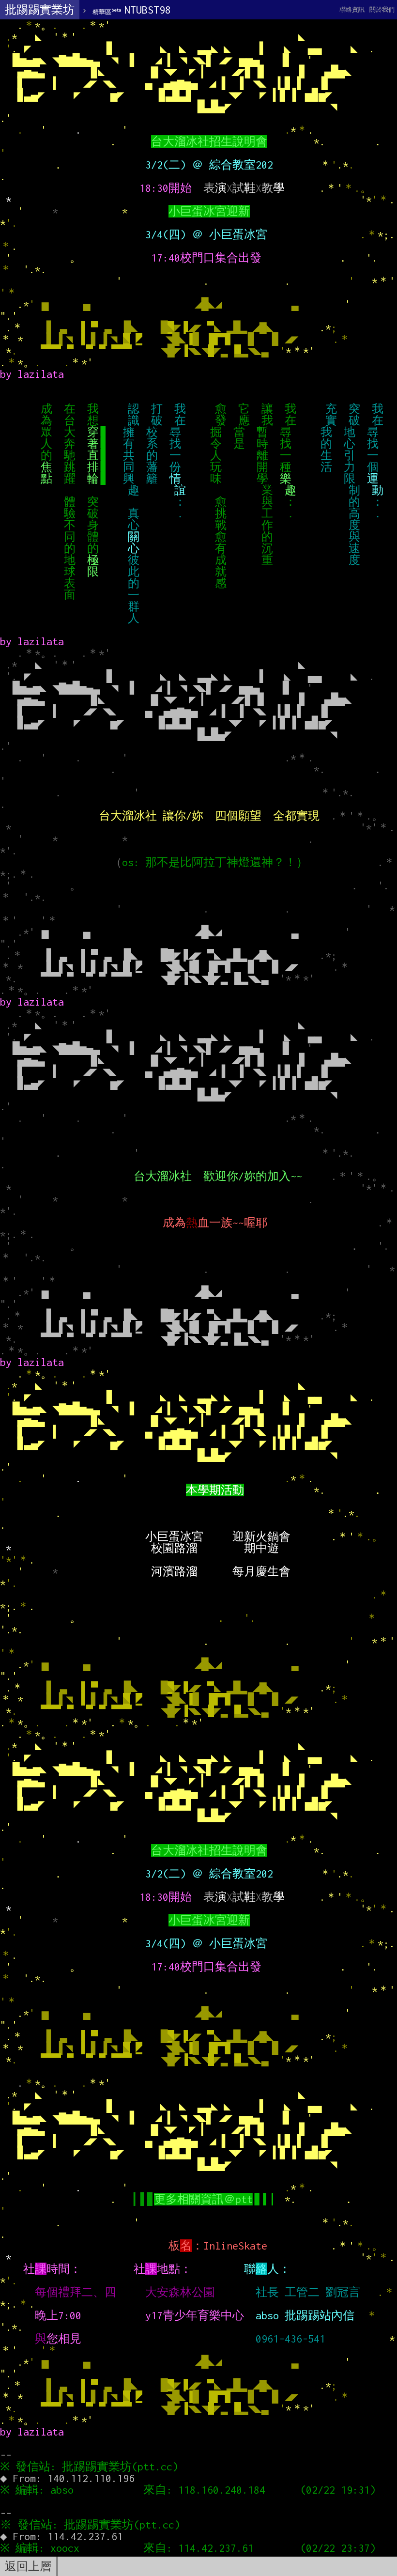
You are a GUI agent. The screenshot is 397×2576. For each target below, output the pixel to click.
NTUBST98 (132, 10)
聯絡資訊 (352, 9)
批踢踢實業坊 (40, 10)
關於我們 (382, 9)
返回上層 (28, 2566)
